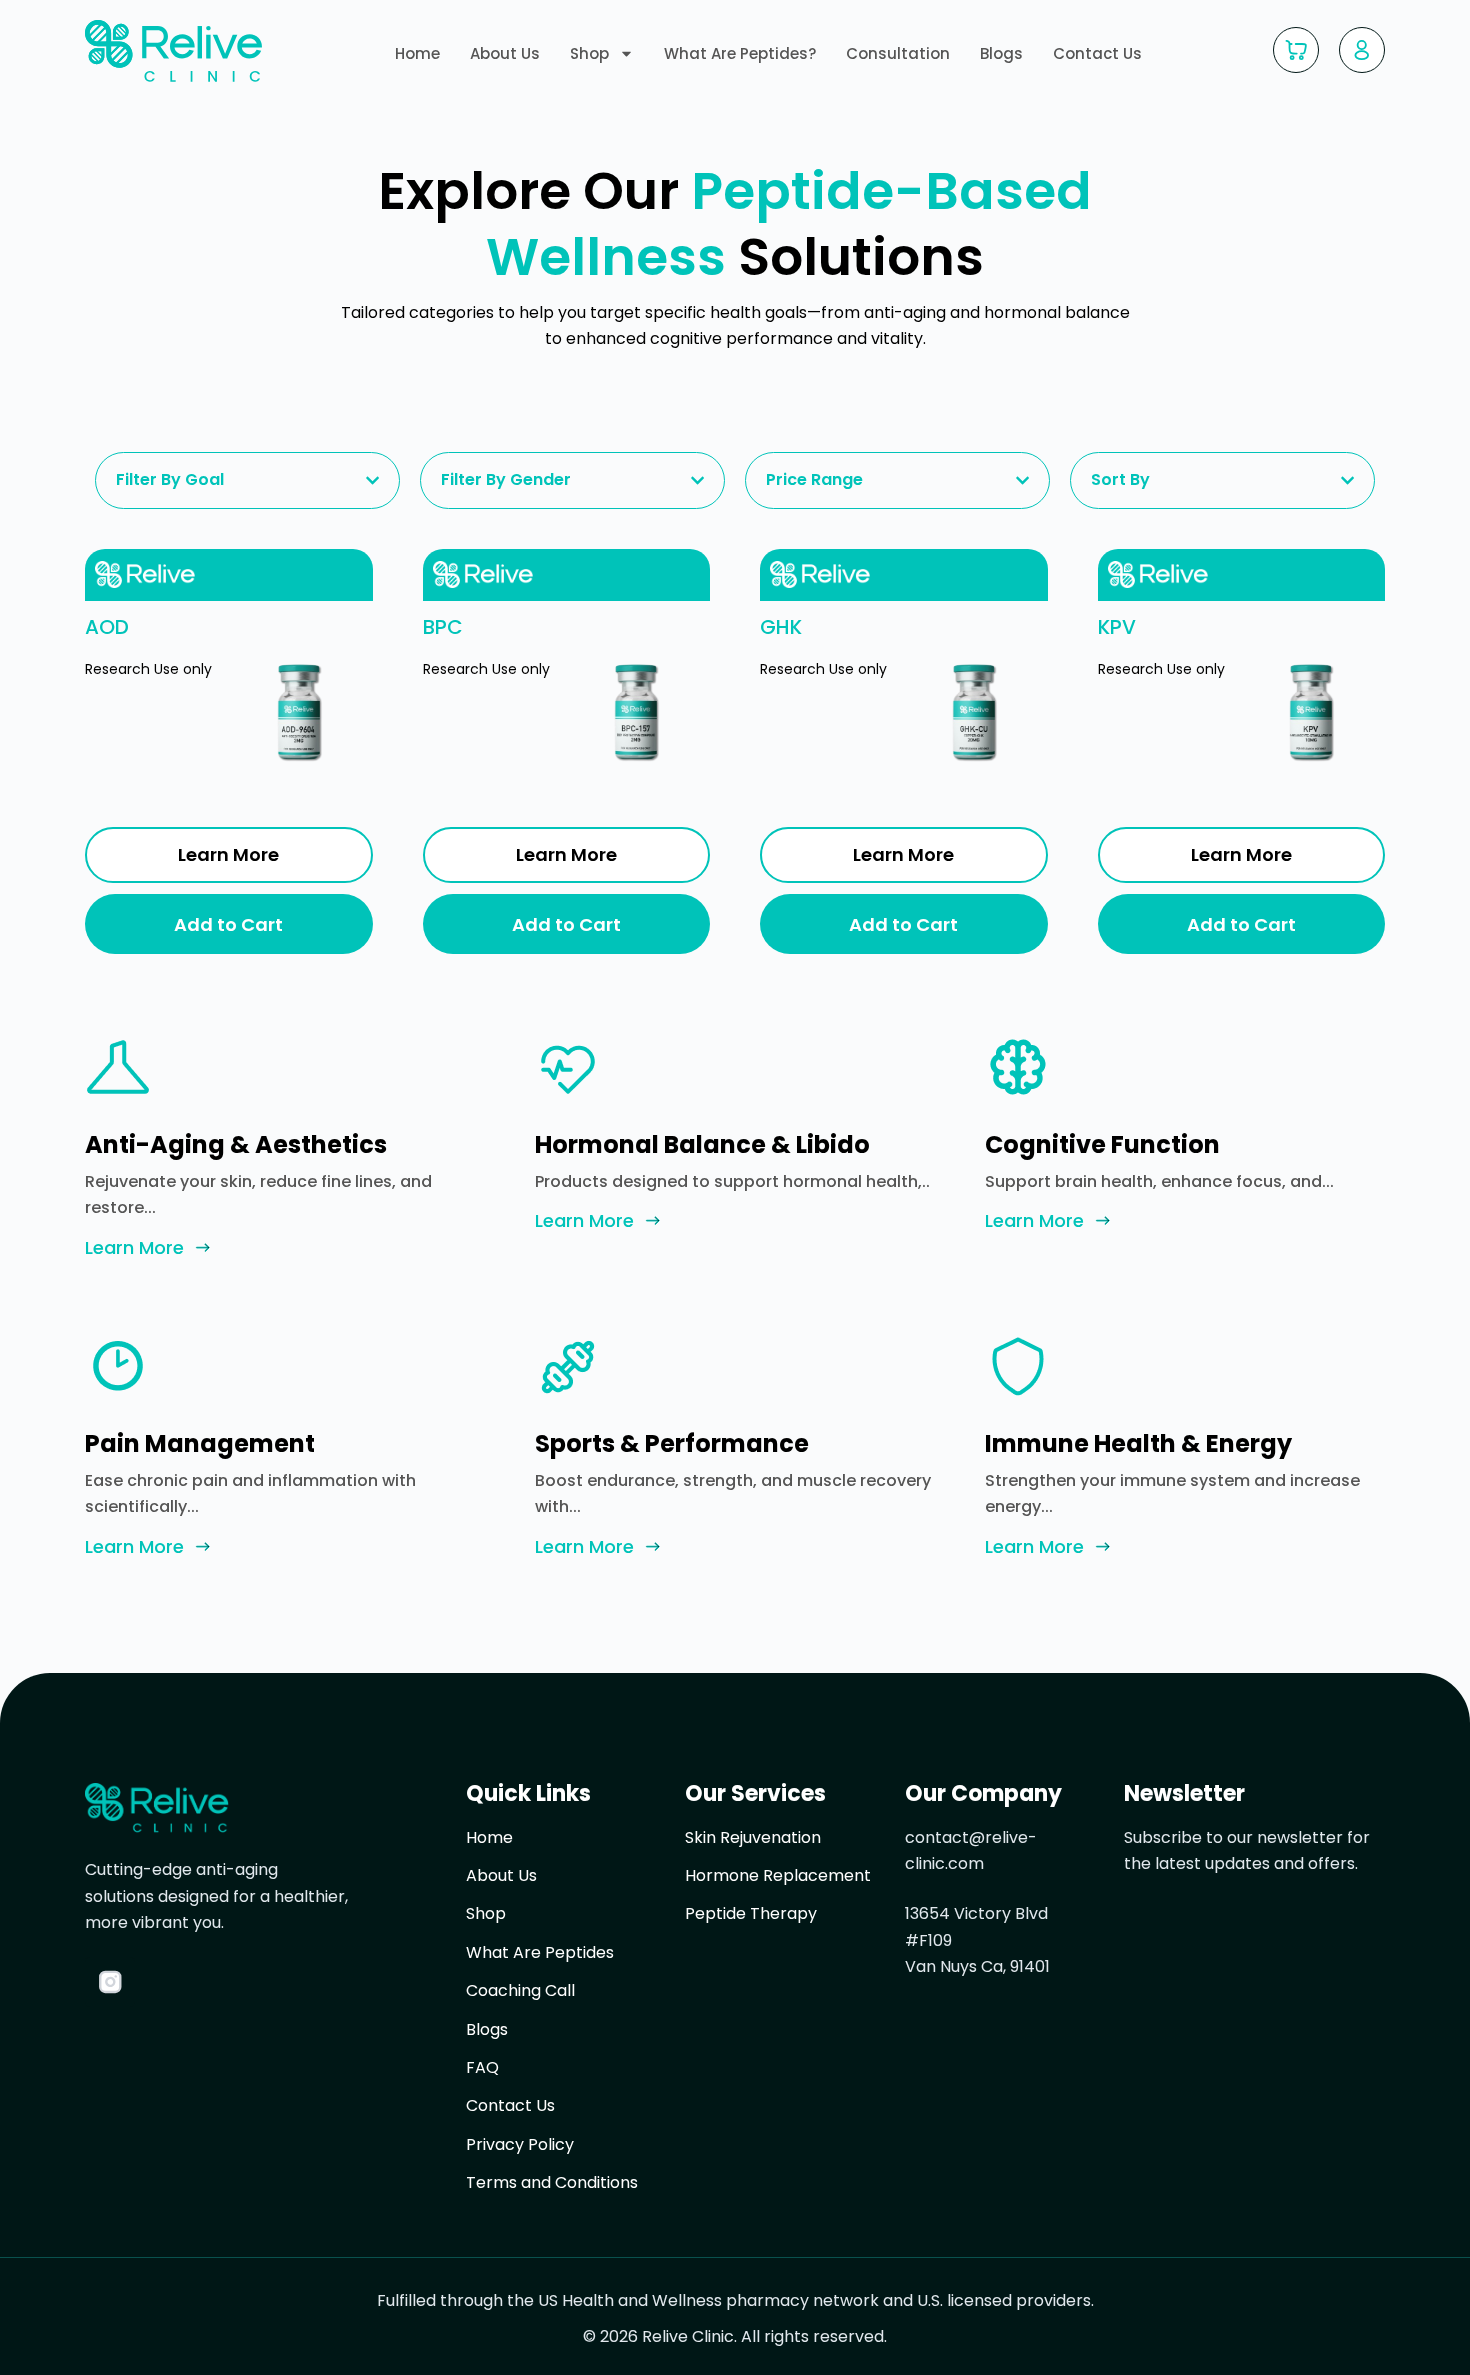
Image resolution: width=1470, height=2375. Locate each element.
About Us (505, 54)
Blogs (1001, 54)
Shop (589, 54)
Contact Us (1097, 54)
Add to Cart (228, 924)
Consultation (898, 54)
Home (417, 54)
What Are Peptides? (740, 54)
